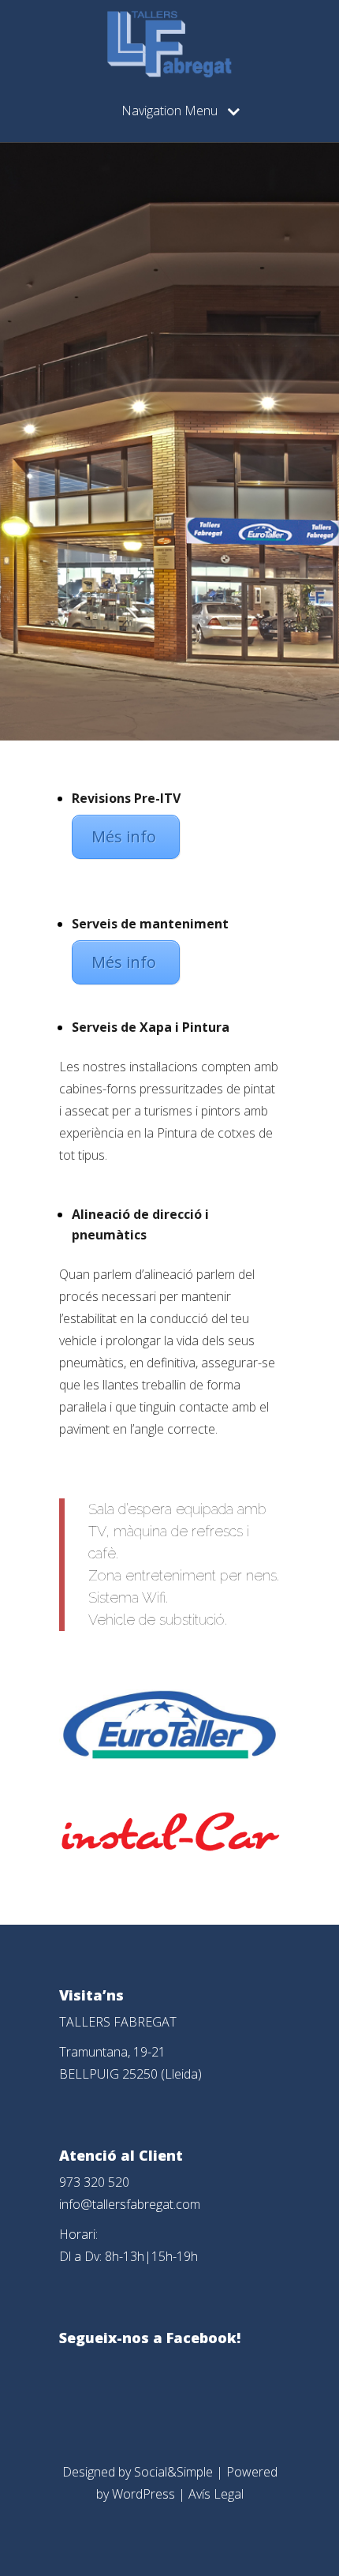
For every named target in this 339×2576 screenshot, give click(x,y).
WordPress (143, 2494)
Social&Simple (173, 2472)
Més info (126, 836)
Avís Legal (216, 2494)
